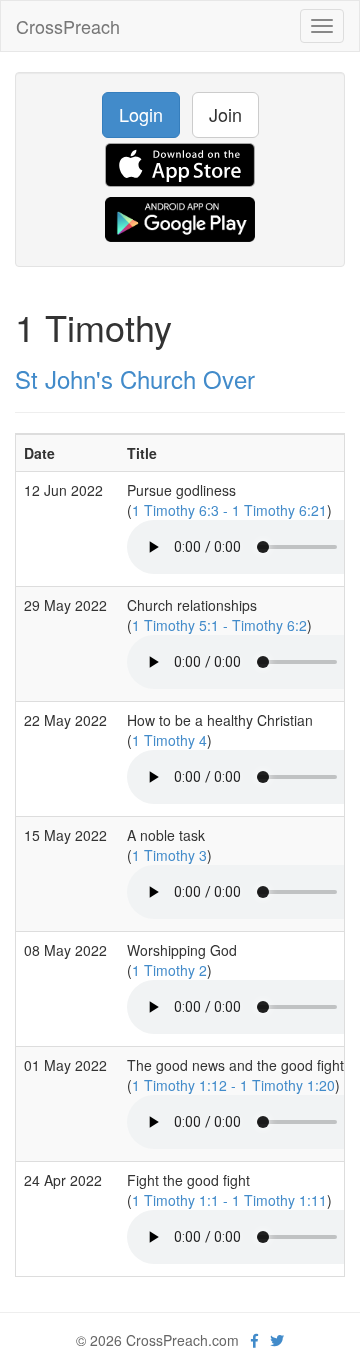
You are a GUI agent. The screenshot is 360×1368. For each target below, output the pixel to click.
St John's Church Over (135, 378)
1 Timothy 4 (169, 740)
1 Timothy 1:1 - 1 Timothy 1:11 (229, 1200)
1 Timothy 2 (169, 970)
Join (225, 114)
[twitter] (277, 1340)
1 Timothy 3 (169, 855)
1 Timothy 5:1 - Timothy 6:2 (219, 625)
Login (141, 114)
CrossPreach (68, 26)
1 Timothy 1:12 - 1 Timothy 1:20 (233, 1085)
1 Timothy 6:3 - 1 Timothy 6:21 (229, 510)
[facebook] (254, 1340)
